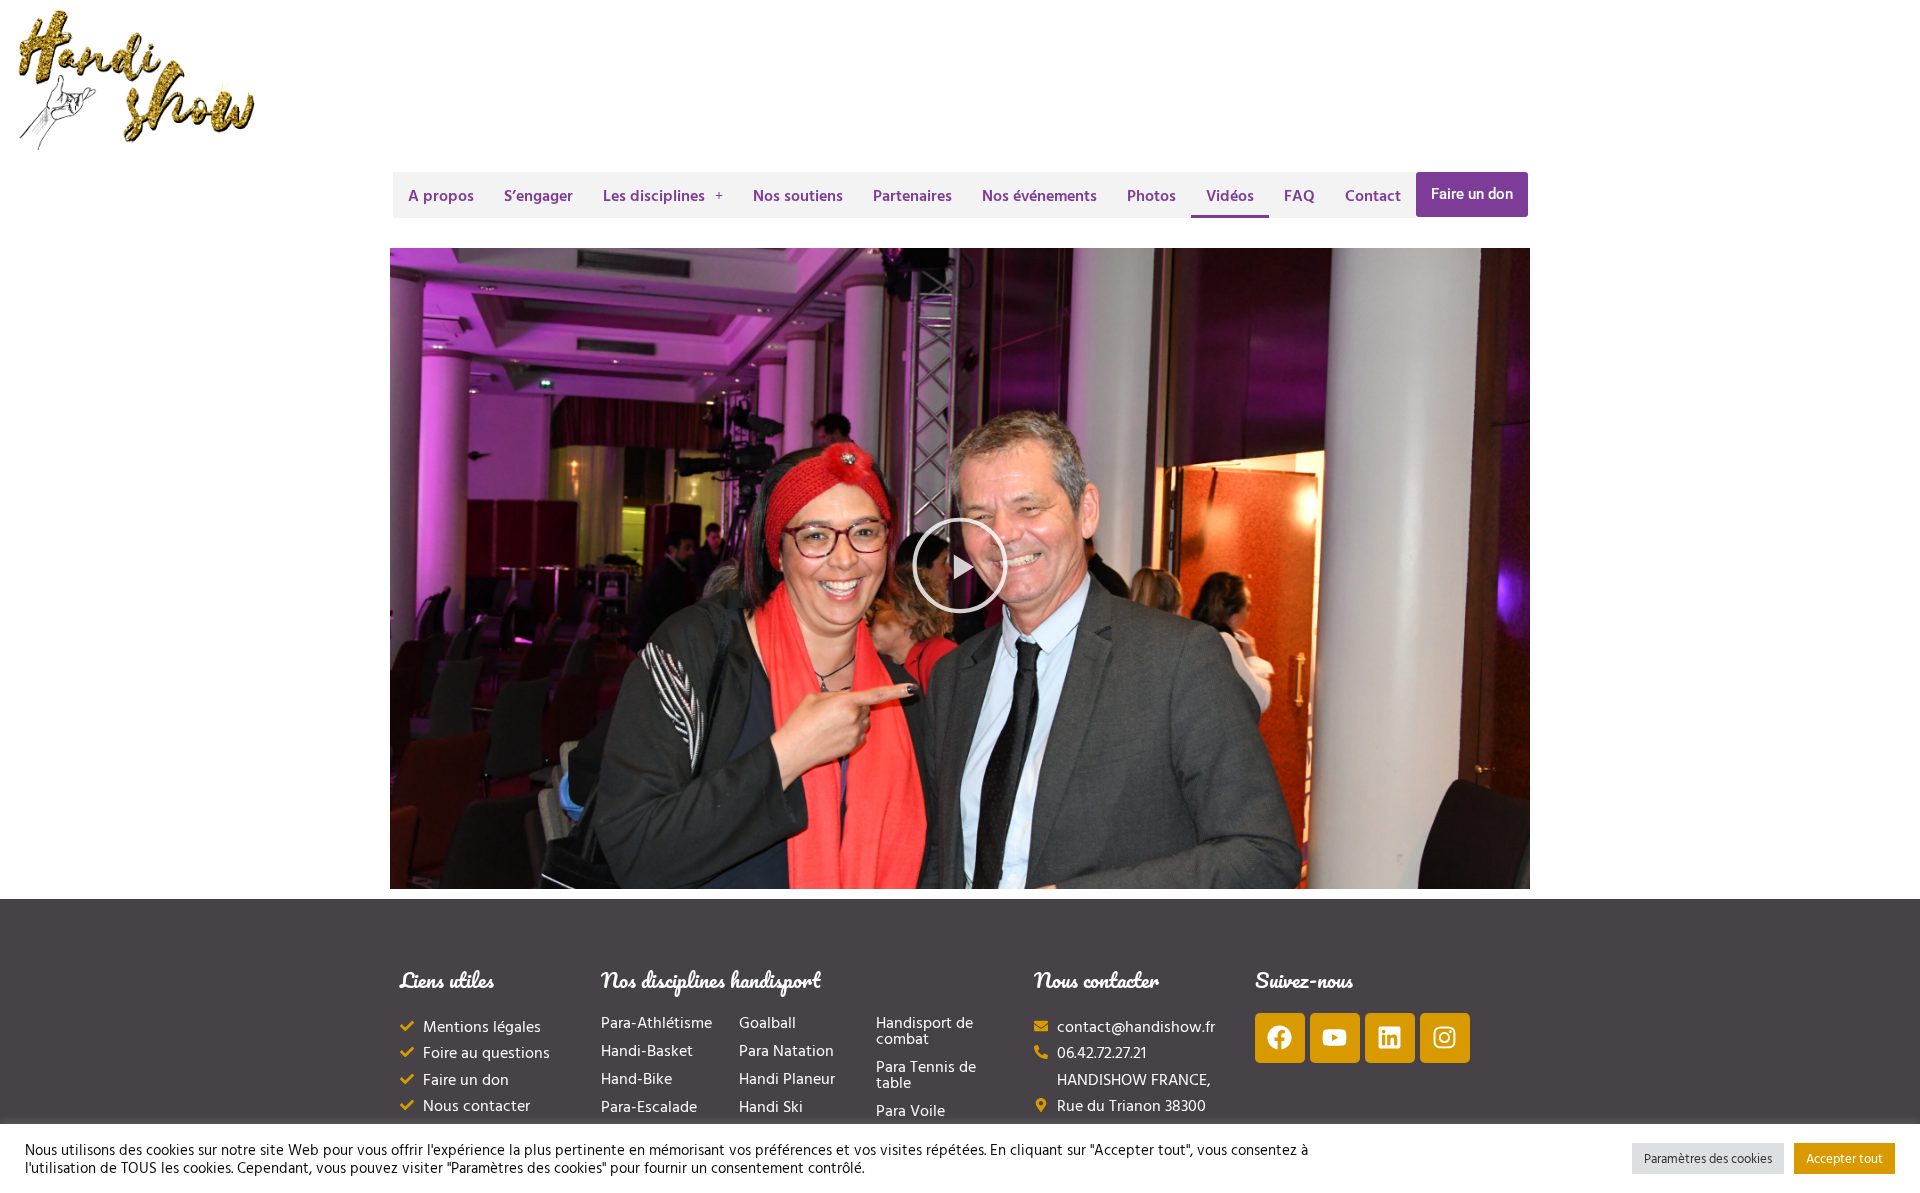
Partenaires (912, 195)
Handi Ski (771, 1106)
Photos (1151, 195)
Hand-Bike (636, 1078)
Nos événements (1039, 195)
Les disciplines (654, 195)
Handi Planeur (787, 1078)
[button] (663, 195)
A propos (441, 195)
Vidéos (1230, 195)
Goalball (767, 1022)
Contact (1373, 195)
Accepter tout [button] (1844, 1158)
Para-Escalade (649, 1106)
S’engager (538, 195)
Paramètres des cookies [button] (1708, 1158)
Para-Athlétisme (656, 1022)
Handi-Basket (647, 1050)
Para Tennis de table (926, 1074)
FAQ (1299, 195)
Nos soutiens (798, 195)
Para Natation (786, 1050)
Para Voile (910, 1110)
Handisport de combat (924, 1030)
